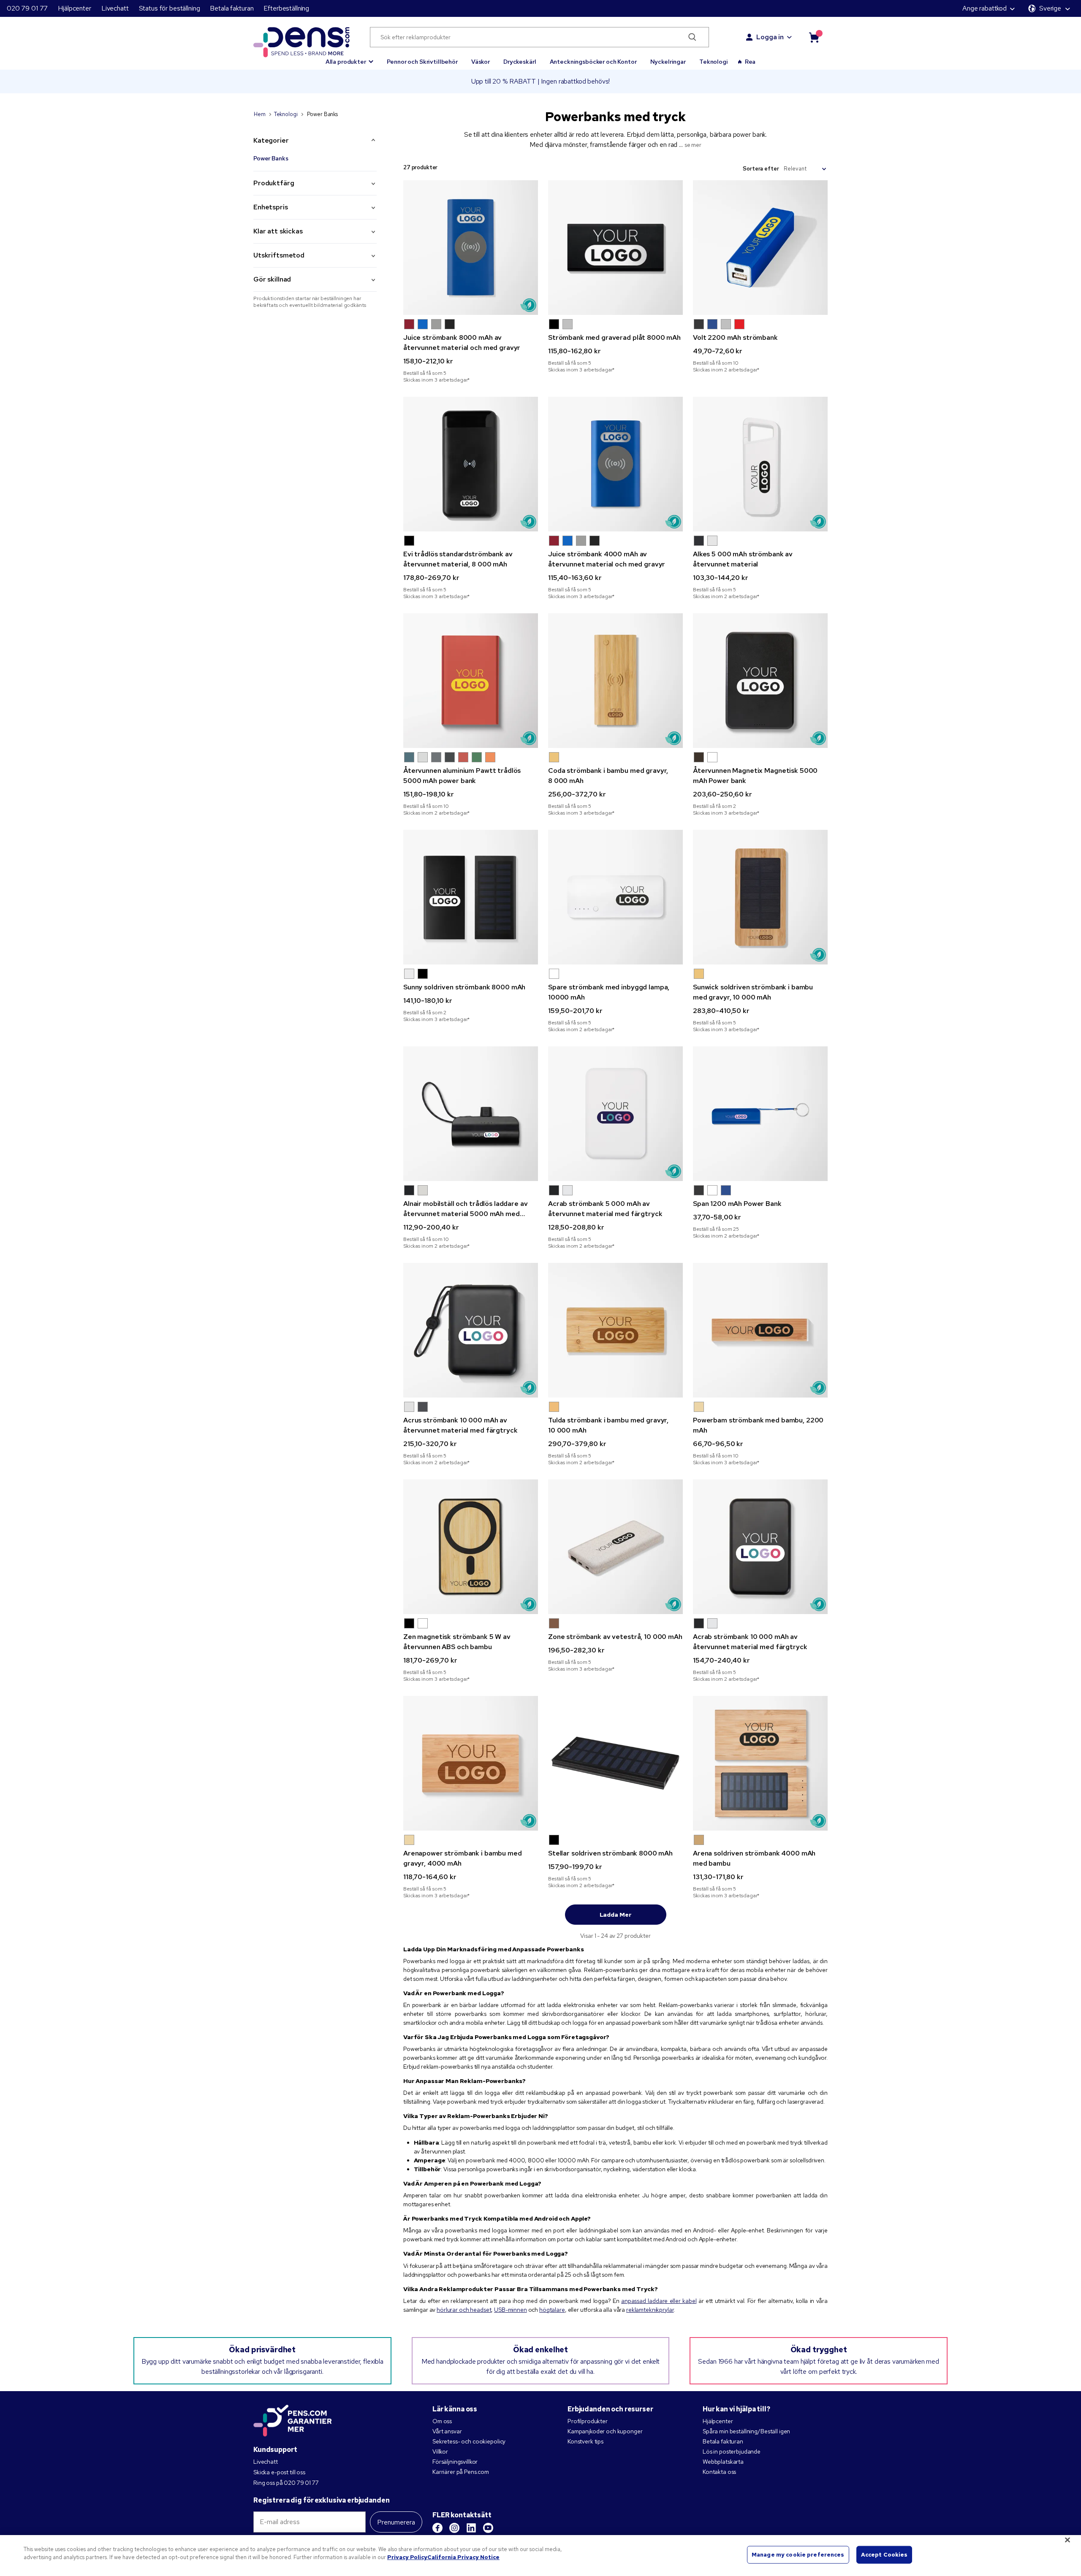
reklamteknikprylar (650, 2310)
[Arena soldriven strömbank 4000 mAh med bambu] (760, 1763)
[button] (350, 58)
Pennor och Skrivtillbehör (422, 62)
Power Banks (271, 158)
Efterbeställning (286, 8)
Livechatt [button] (115, 8)
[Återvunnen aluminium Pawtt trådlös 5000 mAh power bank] (471, 681)
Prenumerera (396, 2522)
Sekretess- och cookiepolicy (469, 2441)
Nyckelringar (668, 62)
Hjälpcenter (74, 8)
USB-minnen (511, 2310)
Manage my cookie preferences (798, 2555)
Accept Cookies (884, 2555)
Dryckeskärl (520, 62)
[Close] (1067, 2540)
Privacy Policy (407, 2557)
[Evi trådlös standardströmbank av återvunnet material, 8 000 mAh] (471, 464)
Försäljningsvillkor (455, 2462)
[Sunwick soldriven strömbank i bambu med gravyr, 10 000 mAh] (760, 897)
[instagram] (454, 2528)
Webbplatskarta (723, 2462)
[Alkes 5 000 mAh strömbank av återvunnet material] (760, 464)
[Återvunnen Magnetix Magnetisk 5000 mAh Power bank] (760, 681)
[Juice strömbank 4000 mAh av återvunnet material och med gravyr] (615, 464)
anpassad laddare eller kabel (659, 2301)
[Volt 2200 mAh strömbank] (760, 248)
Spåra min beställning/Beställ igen (746, 2431)
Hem (260, 114)
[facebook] (437, 2528)
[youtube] (488, 2528)
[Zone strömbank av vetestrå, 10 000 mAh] (615, 1547)
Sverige (1050, 8)
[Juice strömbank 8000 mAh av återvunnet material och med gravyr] (471, 248)
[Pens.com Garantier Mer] (293, 2420)
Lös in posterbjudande (732, 2451)
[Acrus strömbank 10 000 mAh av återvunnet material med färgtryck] (471, 1330)
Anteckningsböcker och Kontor (593, 62)
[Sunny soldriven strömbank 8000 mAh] (471, 897)
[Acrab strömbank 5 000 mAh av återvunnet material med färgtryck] (615, 1114)
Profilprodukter (588, 2421)
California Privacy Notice (463, 2557)
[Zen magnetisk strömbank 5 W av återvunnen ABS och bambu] (471, 1547)
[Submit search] (693, 37)
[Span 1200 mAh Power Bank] (760, 1114)
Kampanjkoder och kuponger (605, 2431)
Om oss (442, 2421)
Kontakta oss (719, 2472)
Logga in (770, 37)
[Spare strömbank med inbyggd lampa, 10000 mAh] (615, 897)
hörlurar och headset (464, 2310)
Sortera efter (761, 169)
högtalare (552, 2310)
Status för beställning (170, 8)
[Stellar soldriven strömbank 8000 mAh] (615, 1763)
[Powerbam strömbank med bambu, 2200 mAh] (760, 1330)
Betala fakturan (232, 8)
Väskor (481, 62)
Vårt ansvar (447, 2431)
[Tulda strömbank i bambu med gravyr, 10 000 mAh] (615, 1330)
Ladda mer (616, 1915)
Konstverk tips (585, 2441)
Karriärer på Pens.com (461, 2472)
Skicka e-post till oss (279, 2472)
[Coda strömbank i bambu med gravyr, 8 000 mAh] (615, 681)
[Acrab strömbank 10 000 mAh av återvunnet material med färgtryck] (760, 1547)
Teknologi (714, 62)
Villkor (440, 2451)
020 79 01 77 (27, 8)
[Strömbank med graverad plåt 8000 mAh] (615, 248)
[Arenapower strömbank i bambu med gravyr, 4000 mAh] (471, 1763)
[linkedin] (471, 2528)
